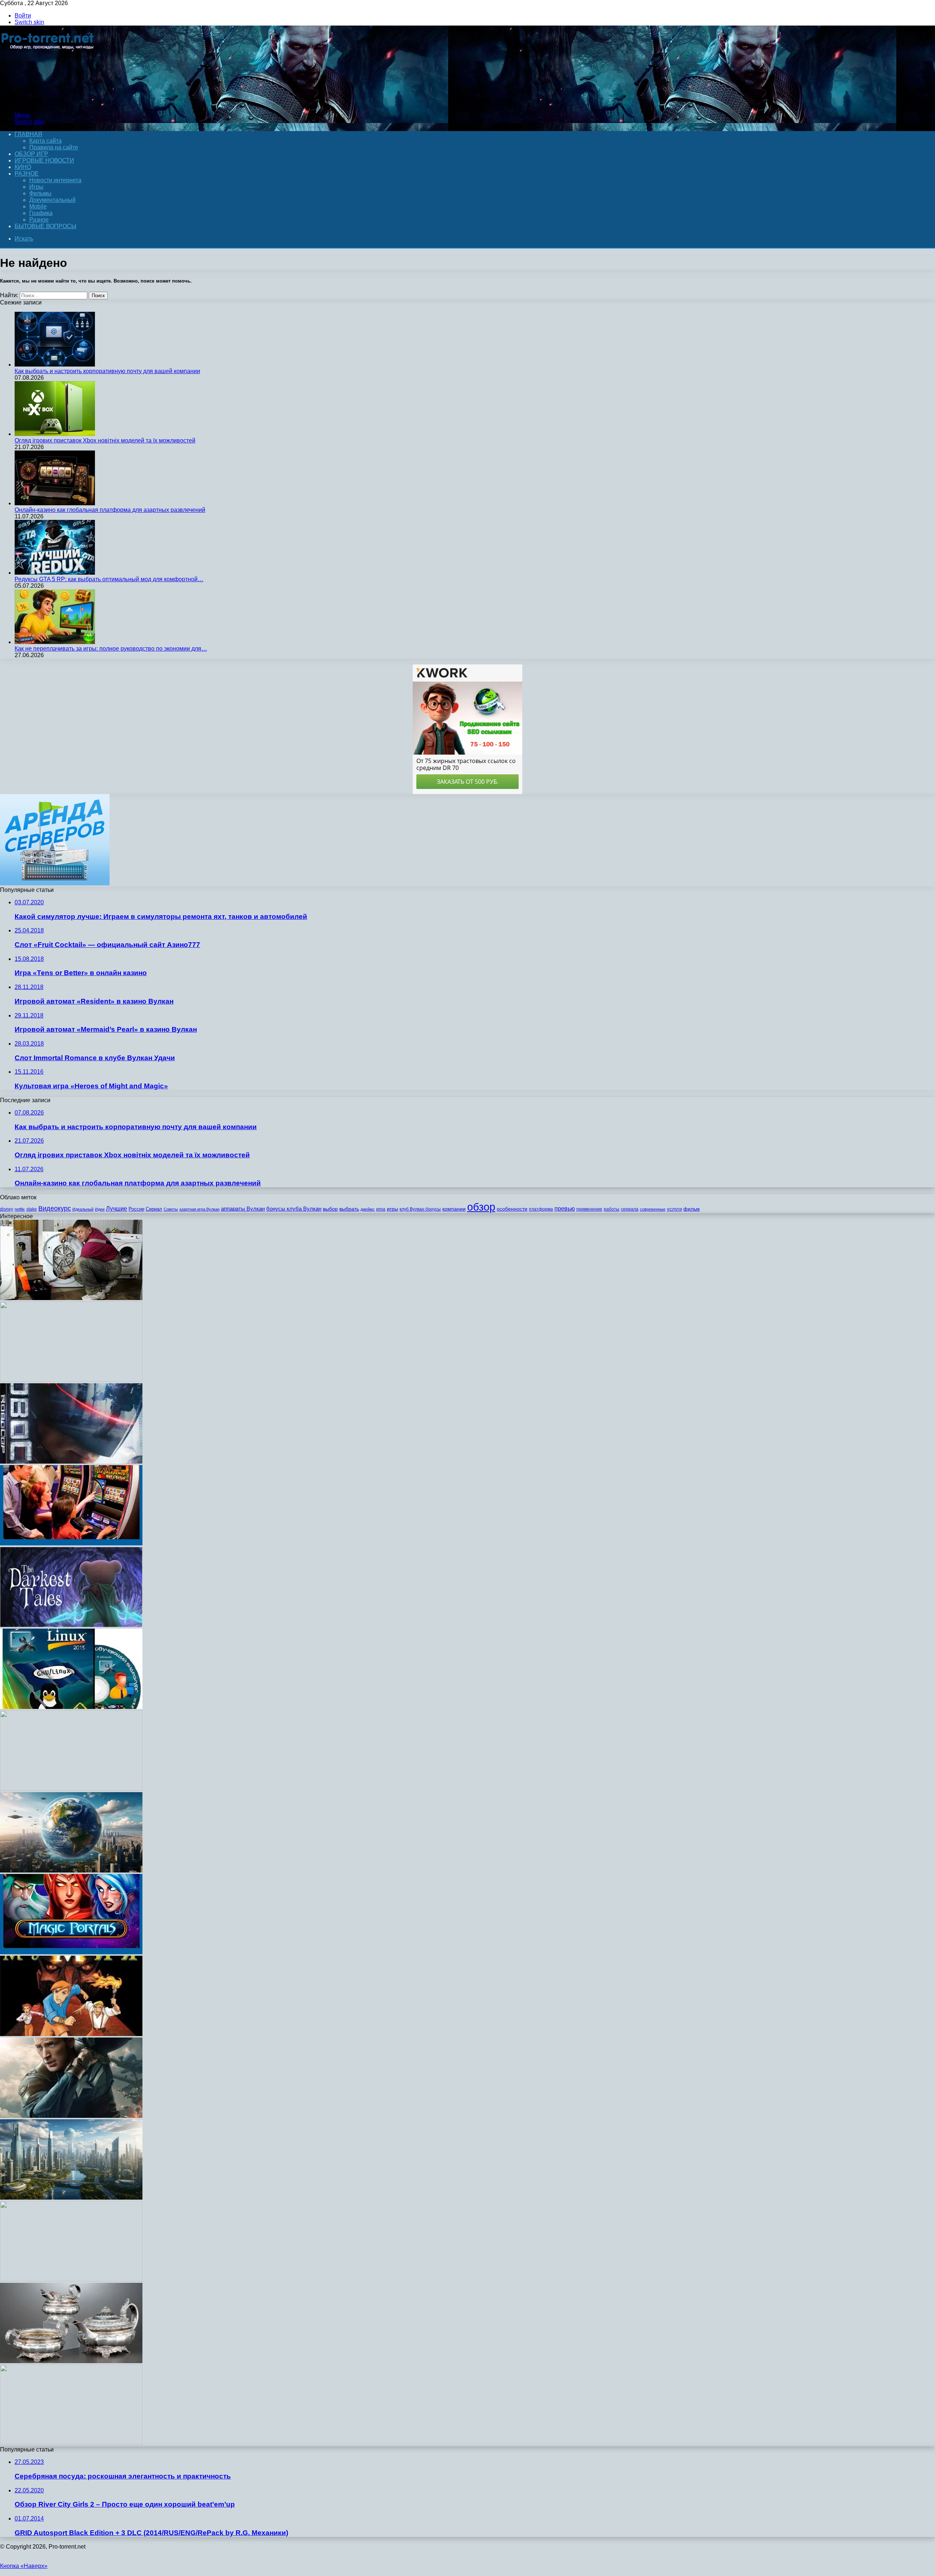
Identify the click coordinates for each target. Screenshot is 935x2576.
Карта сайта (45, 141)
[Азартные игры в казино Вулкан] (71, 1543)
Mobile (38, 206)
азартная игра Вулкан (199, 1209)
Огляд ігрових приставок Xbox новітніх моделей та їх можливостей (105, 440)
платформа (541, 1209)
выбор (330, 1209)
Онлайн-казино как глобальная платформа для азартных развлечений (110, 510)
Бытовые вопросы (45, 226)
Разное (27, 174)
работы (612, 1209)
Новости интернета (55, 180)
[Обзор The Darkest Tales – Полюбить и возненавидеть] (71, 1625)
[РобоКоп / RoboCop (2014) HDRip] (71, 1462)
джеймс (368, 1209)
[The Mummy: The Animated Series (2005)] (71, 2034)
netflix (20, 1209)
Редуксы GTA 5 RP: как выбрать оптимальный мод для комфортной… (109, 579)
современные (653, 1209)
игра (381, 1209)
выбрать (349, 1209)
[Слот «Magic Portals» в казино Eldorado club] (71, 1952)
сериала (630, 1209)
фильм (692, 1209)
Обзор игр (31, 154)
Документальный (52, 200)
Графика (41, 213)
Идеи (100, 1209)
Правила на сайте (54, 147)
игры (392, 1209)
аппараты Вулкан (243, 1209)
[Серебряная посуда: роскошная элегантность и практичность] (71, 2361)
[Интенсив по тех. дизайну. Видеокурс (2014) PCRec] (71, 2443)
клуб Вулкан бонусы (420, 1209)
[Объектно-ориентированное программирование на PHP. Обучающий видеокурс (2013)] (71, 2279)
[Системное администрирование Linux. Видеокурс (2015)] (71, 1707)
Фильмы (40, 193)
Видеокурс (55, 1208)
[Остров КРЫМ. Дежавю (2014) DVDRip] (71, 1870)
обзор (481, 1207)
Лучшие (117, 1209)
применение (589, 1209)
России (136, 1209)
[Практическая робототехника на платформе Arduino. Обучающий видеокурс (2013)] (71, 1380)
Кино (23, 167)
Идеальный (83, 1209)
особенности (512, 1209)
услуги (674, 1209)
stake (32, 1209)
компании (454, 1209)
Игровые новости (44, 160)
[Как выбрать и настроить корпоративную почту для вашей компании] (55, 365)
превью (565, 1208)
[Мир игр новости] (48, 103)
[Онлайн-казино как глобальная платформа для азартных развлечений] (55, 503)
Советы (171, 1209)
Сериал (154, 1209)
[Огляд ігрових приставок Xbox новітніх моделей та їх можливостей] (55, 434)
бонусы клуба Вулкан (294, 1209)
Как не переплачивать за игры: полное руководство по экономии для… (111, 649)
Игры (36, 187)
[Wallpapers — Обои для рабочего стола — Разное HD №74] (71, 1789)
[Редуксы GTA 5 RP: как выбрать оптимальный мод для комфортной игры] (55, 573)
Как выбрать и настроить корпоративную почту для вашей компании (107, 371)
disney (7, 1209)
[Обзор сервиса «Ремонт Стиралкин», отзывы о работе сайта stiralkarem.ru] (71, 1298)
